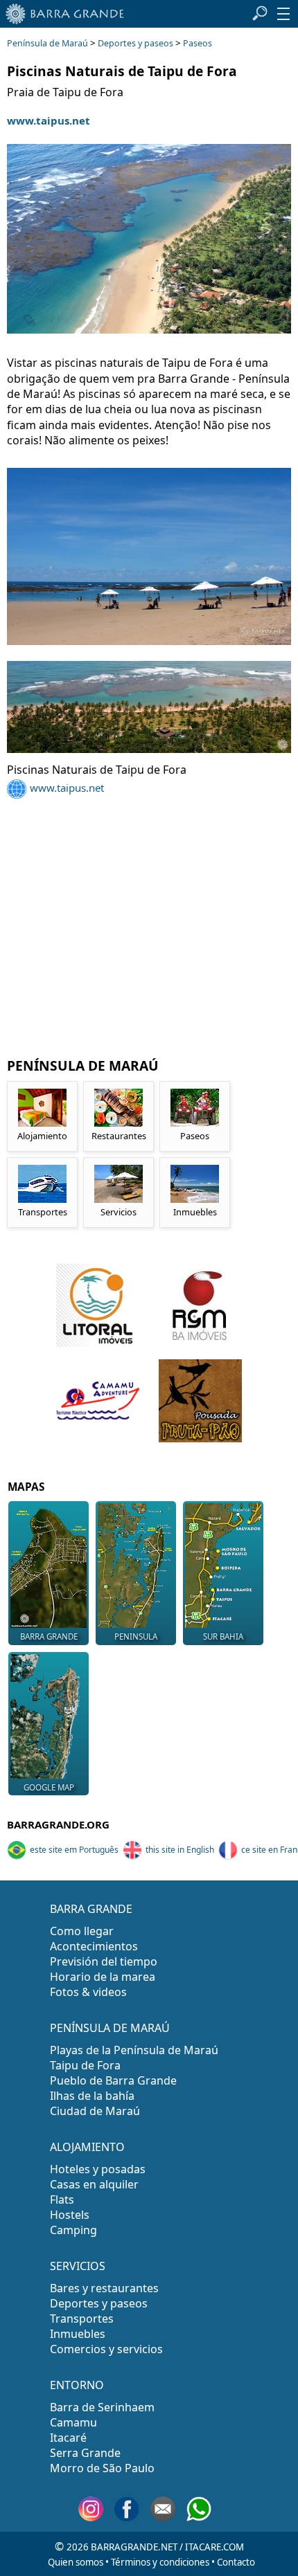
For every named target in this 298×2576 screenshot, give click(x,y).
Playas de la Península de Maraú (134, 2050)
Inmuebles (78, 2334)
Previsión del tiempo (104, 1961)
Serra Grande (85, 2453)
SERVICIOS (78, 2266)
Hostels (70, 2215)
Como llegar (82, 1931)
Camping (73, 2230)
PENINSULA (136, 1636)
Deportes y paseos (135, 43)
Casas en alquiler (94, 2184)
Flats (62, 2199)
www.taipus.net (49, 120)
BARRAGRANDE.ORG (58, 1824)
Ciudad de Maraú (95, 2111)
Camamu (73, 2422)
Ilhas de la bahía (92, 2096)
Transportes (82, 2319)
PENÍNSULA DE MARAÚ (110, 2028)
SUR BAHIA (223, 1636)
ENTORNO (77, 2385)
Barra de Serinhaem (102, 2407)
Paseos (198, 43)
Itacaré (68, 2438)
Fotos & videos (88, 1992)
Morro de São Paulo (102, 2468)
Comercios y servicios (106, 2349)
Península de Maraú (47, 43)
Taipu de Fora (85, 2065)
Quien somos (76, 2562)
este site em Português (74, 1850)
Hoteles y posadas (98, 2169)
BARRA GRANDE (49, 1636)
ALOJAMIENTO (87, 2147)
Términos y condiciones (160, 2562)
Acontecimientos (94, 1946)
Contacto (236, 2562)
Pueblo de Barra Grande (113, 2080)
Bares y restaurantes (104, 2288)
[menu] (283, 14)
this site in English (180, 1850)
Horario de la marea (103, 1977)
